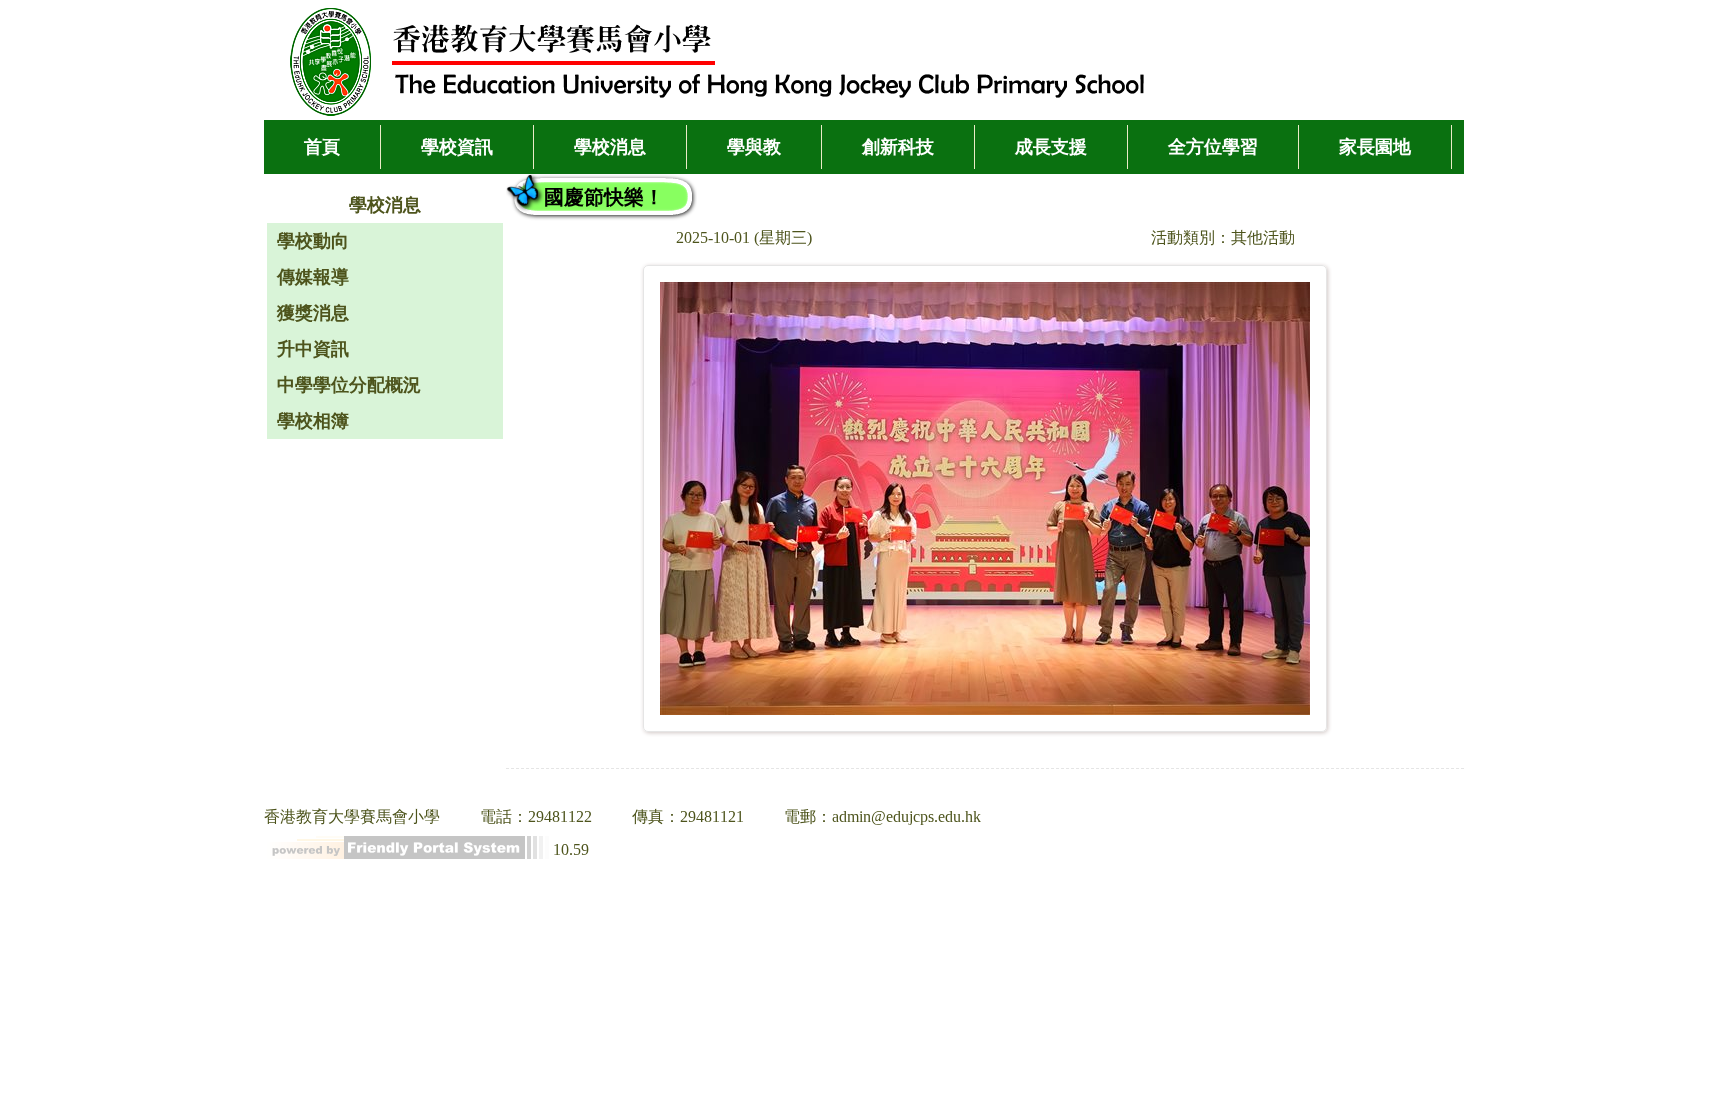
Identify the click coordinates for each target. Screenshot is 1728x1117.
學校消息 (610, 147)
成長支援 (1051, 147)
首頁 (322, 147)
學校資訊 (457, 147)
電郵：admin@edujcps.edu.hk (882, 816)
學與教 (754, 147)
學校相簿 (313, 421)
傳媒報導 (313, 277)
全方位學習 (1213, 147)
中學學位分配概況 (349, 385)
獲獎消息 (313, 313)
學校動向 (313, 241)
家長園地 (1375, 147)
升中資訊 (313, 349)
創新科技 (898, 147)
